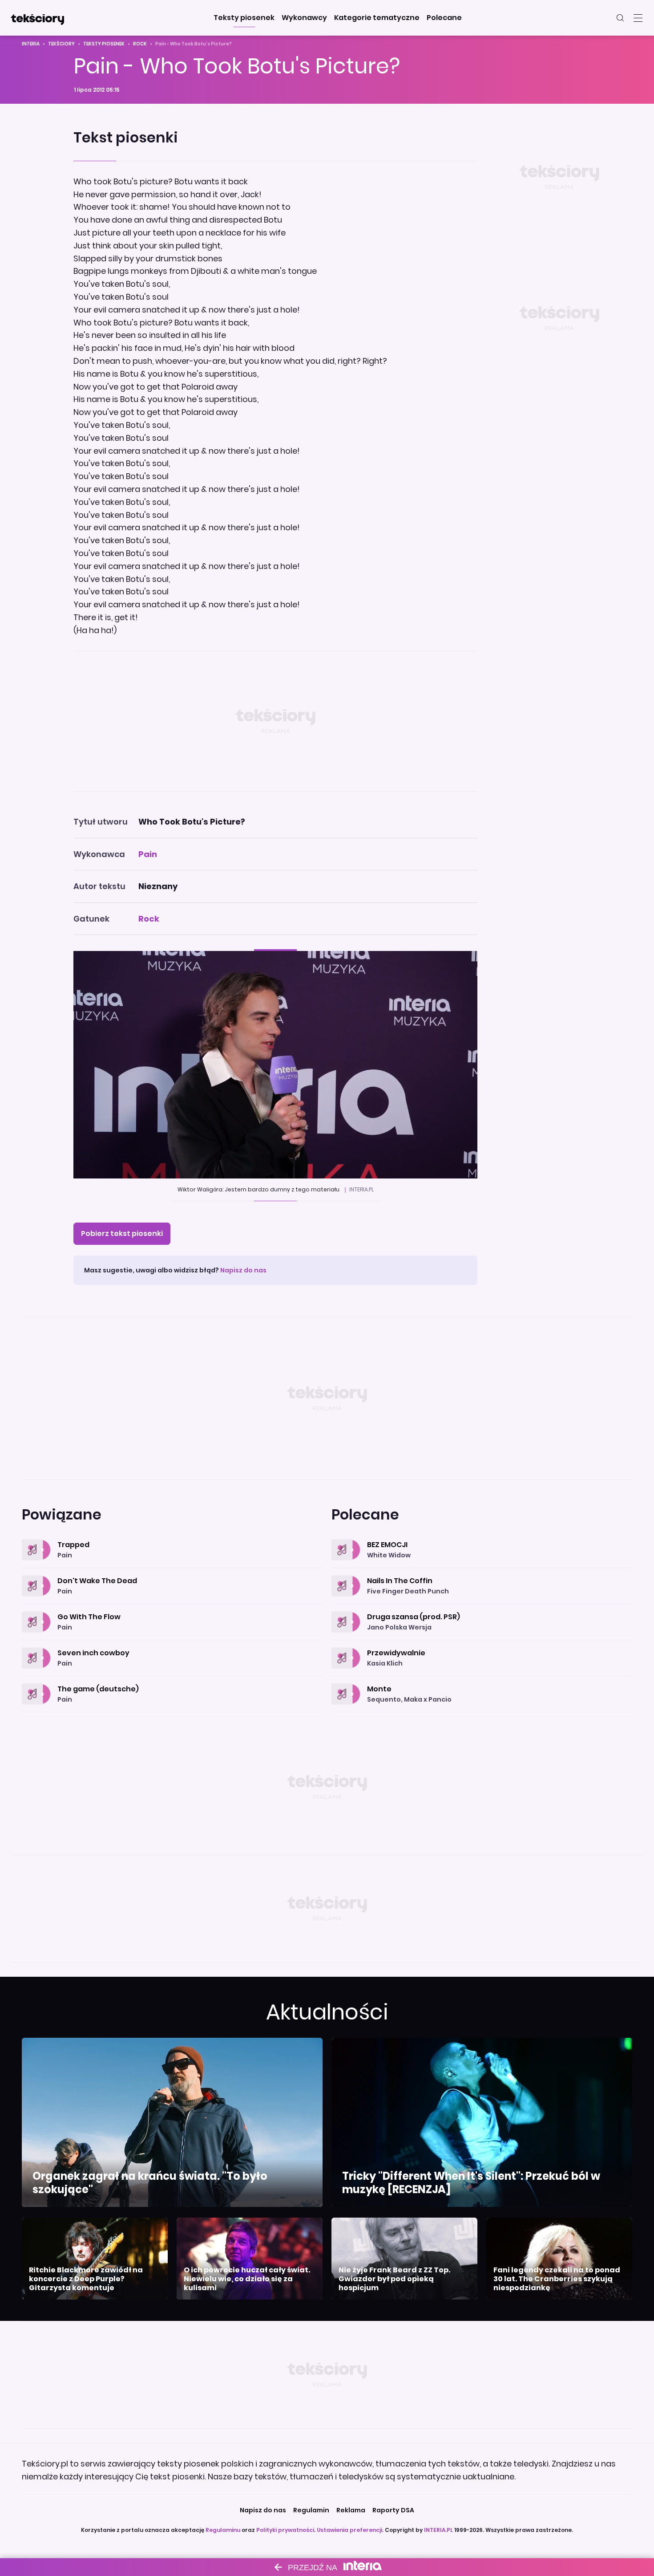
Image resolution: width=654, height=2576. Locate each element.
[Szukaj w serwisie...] (620, 18)
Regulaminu (223, 2530)
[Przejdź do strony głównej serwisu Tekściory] (37, 18)
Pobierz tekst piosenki (122, 1233)
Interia (31, 44)
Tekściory (61, 44)
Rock (140, 44)
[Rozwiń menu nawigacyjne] (638, 18)
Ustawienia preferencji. (350, 2530)
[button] (244, 18)
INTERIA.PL (438, 2530)
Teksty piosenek (104, 44)
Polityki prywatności (285, 2530)
